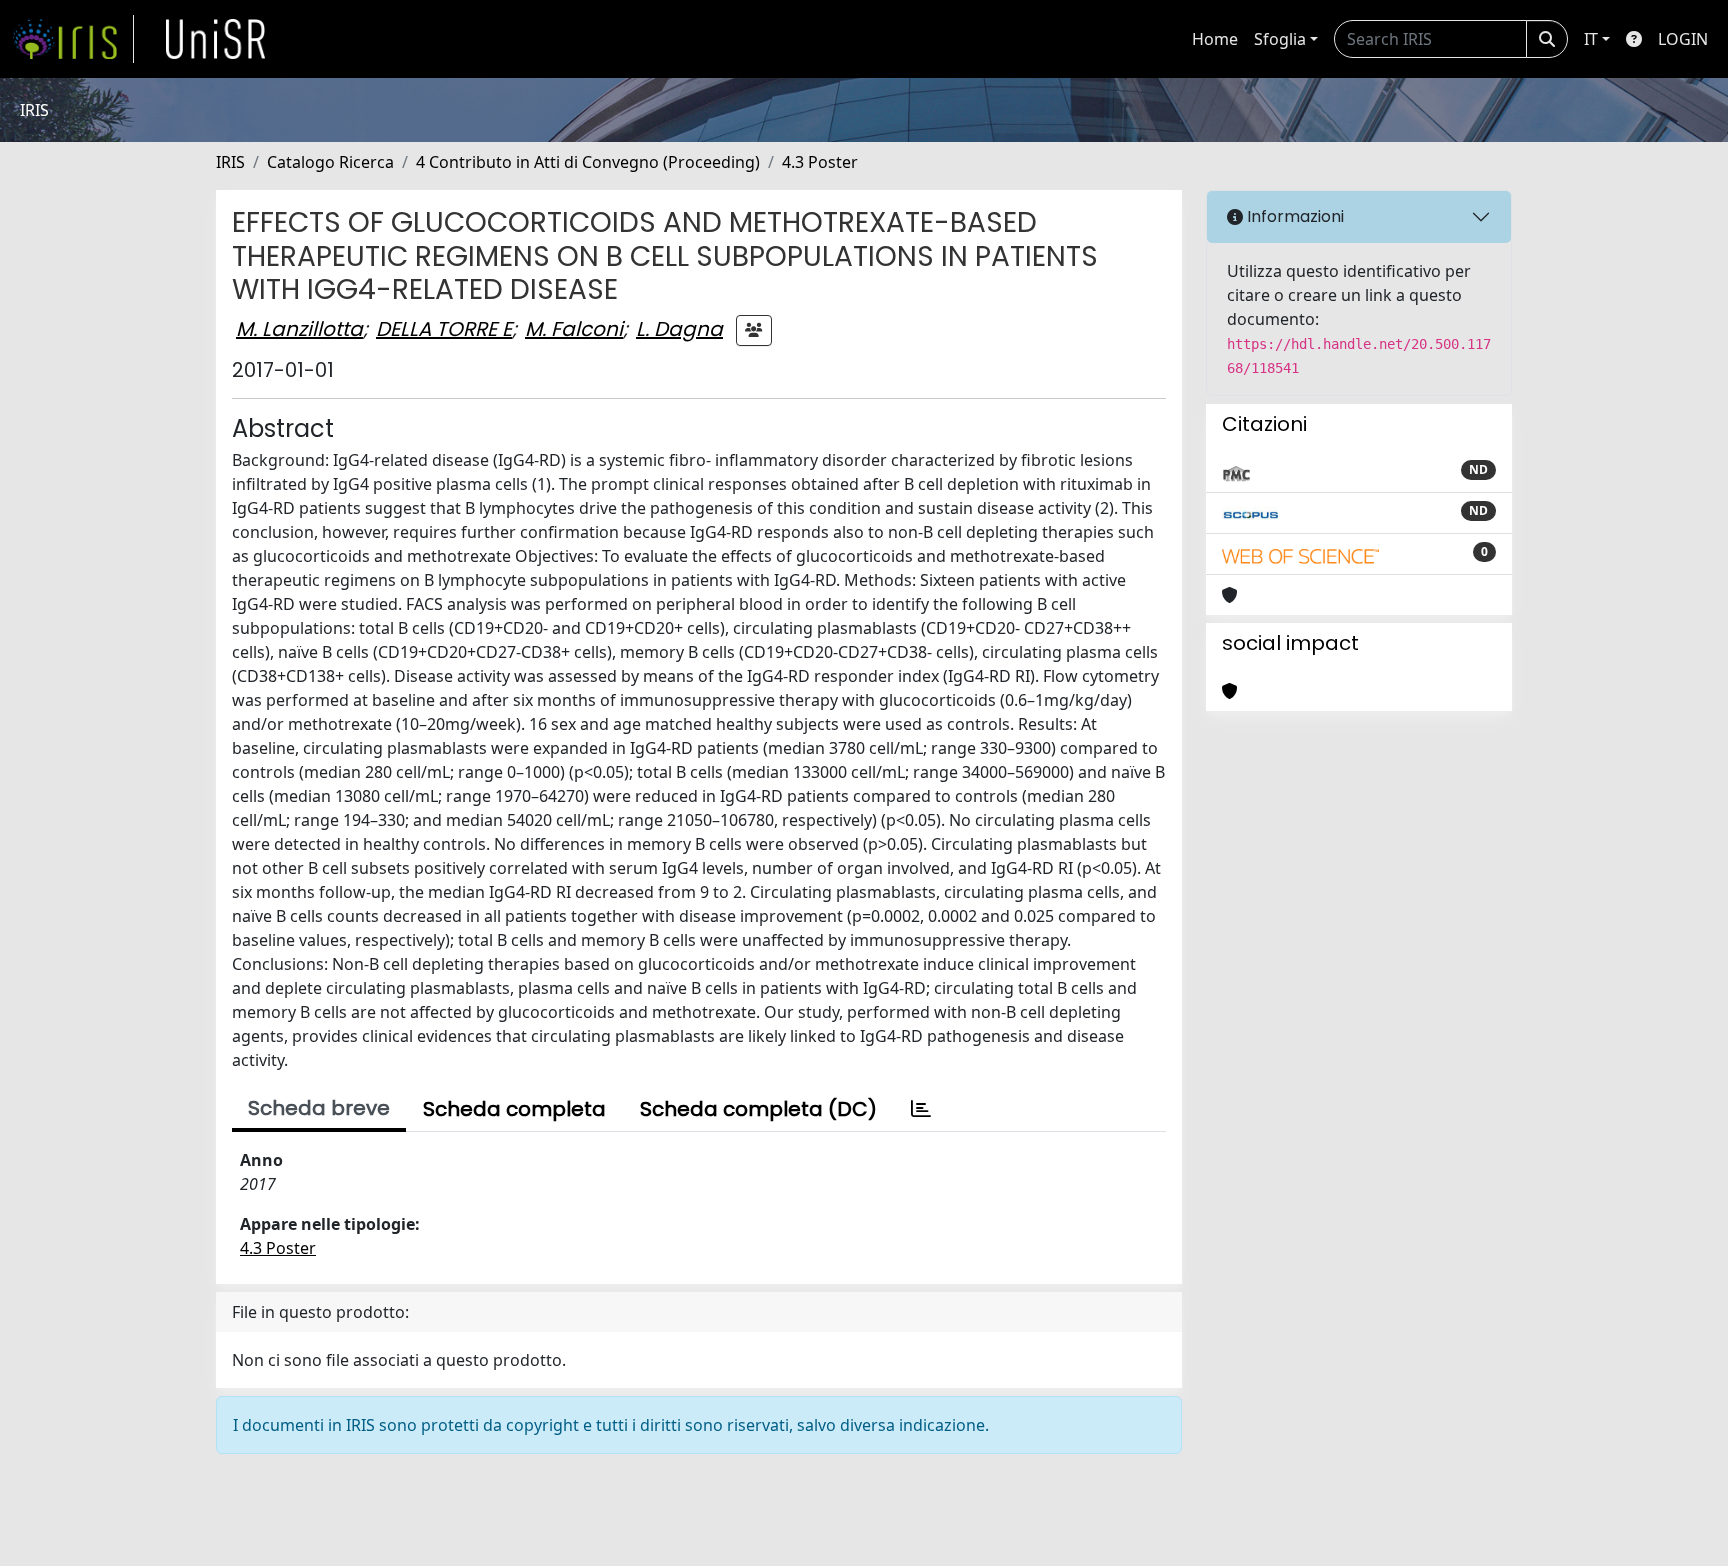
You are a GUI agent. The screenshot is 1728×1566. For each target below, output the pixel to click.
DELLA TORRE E (444, 329)
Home (1215, 39)
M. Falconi (574, 329)
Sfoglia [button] (1280, 39)
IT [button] (1591, 39)
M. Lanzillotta (299, 329)
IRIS (230, 162)
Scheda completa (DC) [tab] (758, 1109)
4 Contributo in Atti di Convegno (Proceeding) (588, 162)
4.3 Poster (820, 162)
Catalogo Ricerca (330, 162)
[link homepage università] (216, 39)
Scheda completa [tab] (514, 1109)
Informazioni (1293, 216)
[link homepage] (73, 39)
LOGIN (1683, 39)
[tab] (921, 1109)
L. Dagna (679, 329)
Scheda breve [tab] (319, 1108)
